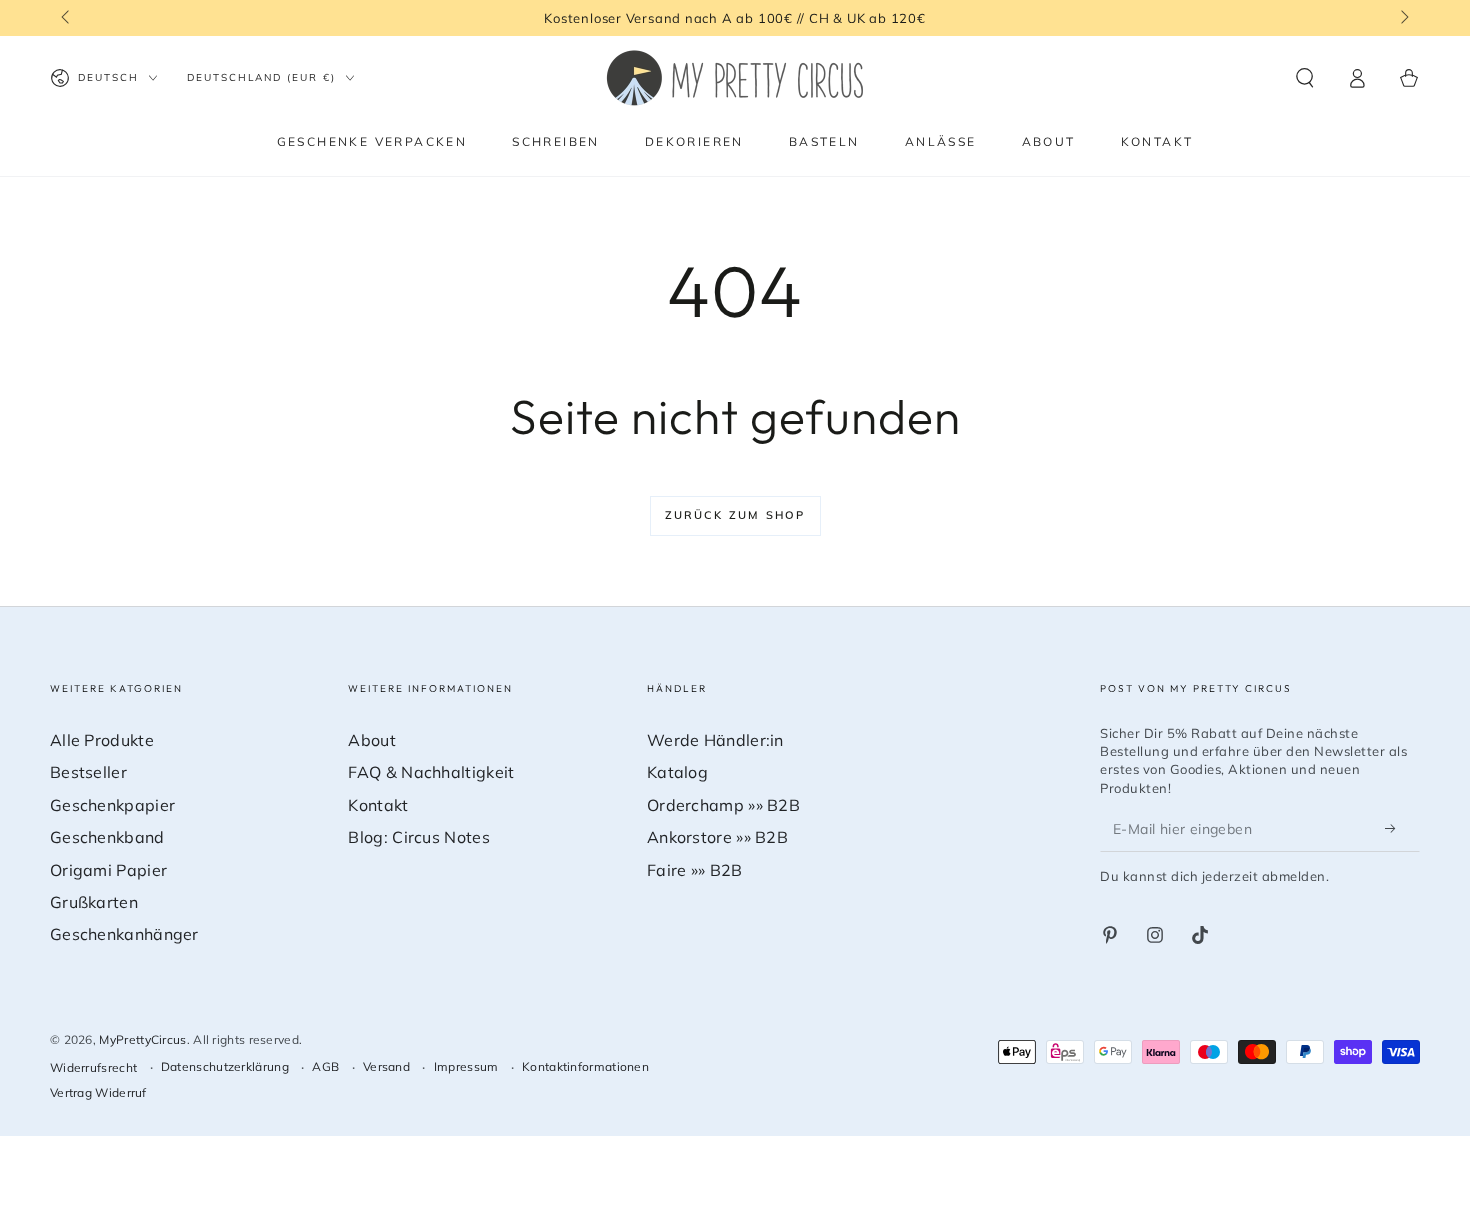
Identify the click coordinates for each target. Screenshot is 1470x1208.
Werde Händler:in (715, 740)
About (372, 740)
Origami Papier (108, 870)
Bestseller (88, 772)
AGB (325, 1066)
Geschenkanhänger (124, 934)
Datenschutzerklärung (225, 1066)
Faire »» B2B (695, 870)
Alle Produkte (102, 740)
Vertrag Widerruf (98, 1092)
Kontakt (378, 805)
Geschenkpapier (112, 805)
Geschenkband (107, 837)
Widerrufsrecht (93, 1067)
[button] (1305, 78)
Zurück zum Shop (735, 515)
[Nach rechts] (1403, 18)
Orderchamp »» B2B (723, 805)
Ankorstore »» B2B (717, 837)
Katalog (677, 772)
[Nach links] (67, 18)
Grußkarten (94, 902)
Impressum (466, 1066)
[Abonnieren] (1396, 829)
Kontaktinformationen (585, 1066)
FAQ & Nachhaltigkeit (431, 772)
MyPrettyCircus (142, 1039)
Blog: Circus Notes (418, 837)
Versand (386, 1066)
